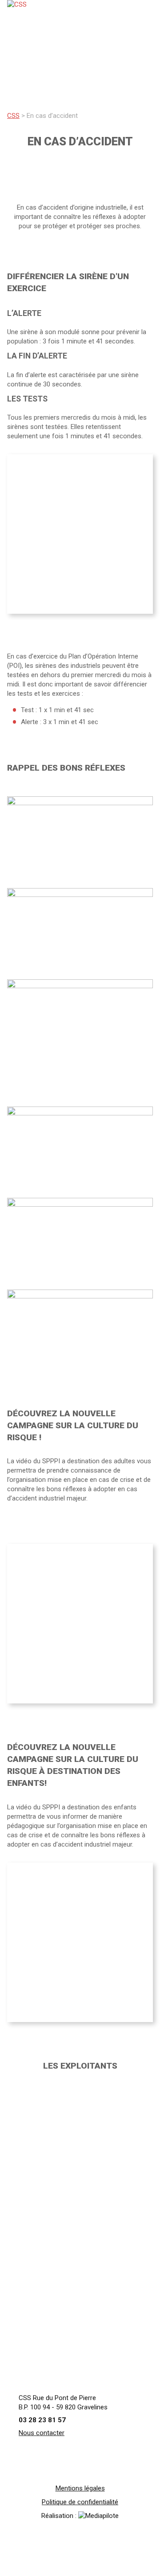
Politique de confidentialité (80, 2502)
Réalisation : (60, 2516)
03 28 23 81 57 (42, 2420)
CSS (13, 116)
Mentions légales (80, 2488)
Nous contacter (42, 2433)
